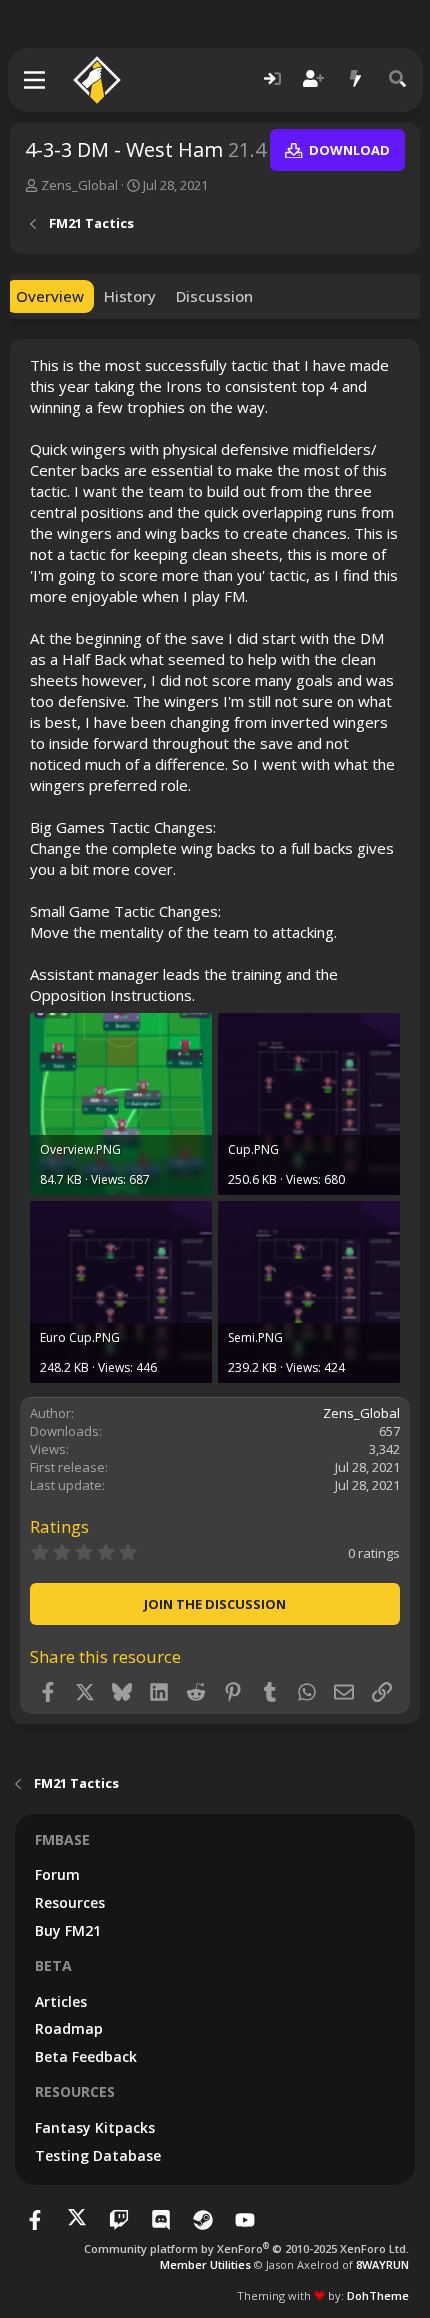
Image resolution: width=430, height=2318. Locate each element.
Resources (70, 1902)
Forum (57, 1874)
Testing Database (98, 2155)
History (130, 296)
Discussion (214, 296)
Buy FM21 (68, 1930)
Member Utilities (205, 2264)
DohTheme (378, 2295)
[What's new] (356, 79)
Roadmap (69, 2028)
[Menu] (35, 80)
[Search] (398, 79)
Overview (50, 296)
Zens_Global (79, 185)
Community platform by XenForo (246, 2248)
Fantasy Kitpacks (95, 2127)
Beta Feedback (86, 2056)
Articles (61, 2001)
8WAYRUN (382, 2264)
